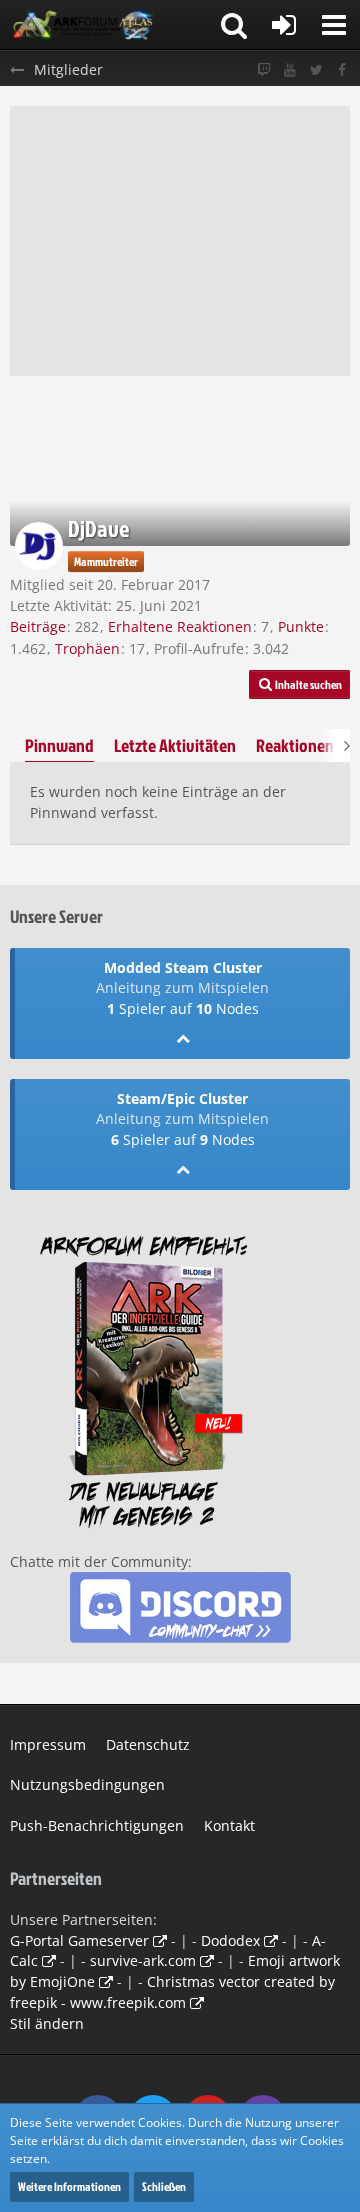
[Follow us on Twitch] (264, 70)
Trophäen (87, 648)
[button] (334, 25)
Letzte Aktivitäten (175, 745)
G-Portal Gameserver (79, 1940)
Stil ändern (47, 2023)
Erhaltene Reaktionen (180, 626)
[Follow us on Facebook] (342, 70)
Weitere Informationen (69, 2186)
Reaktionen (295, 745)
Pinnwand (59, 745)
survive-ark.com (143, 1960)
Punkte (301, 626)
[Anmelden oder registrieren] (284, 25)
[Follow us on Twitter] (316, 70)
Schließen (164, 2186)
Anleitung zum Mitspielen (182, 987)
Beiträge (38, 626)
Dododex (230, 1940)
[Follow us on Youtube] (290, 70)
